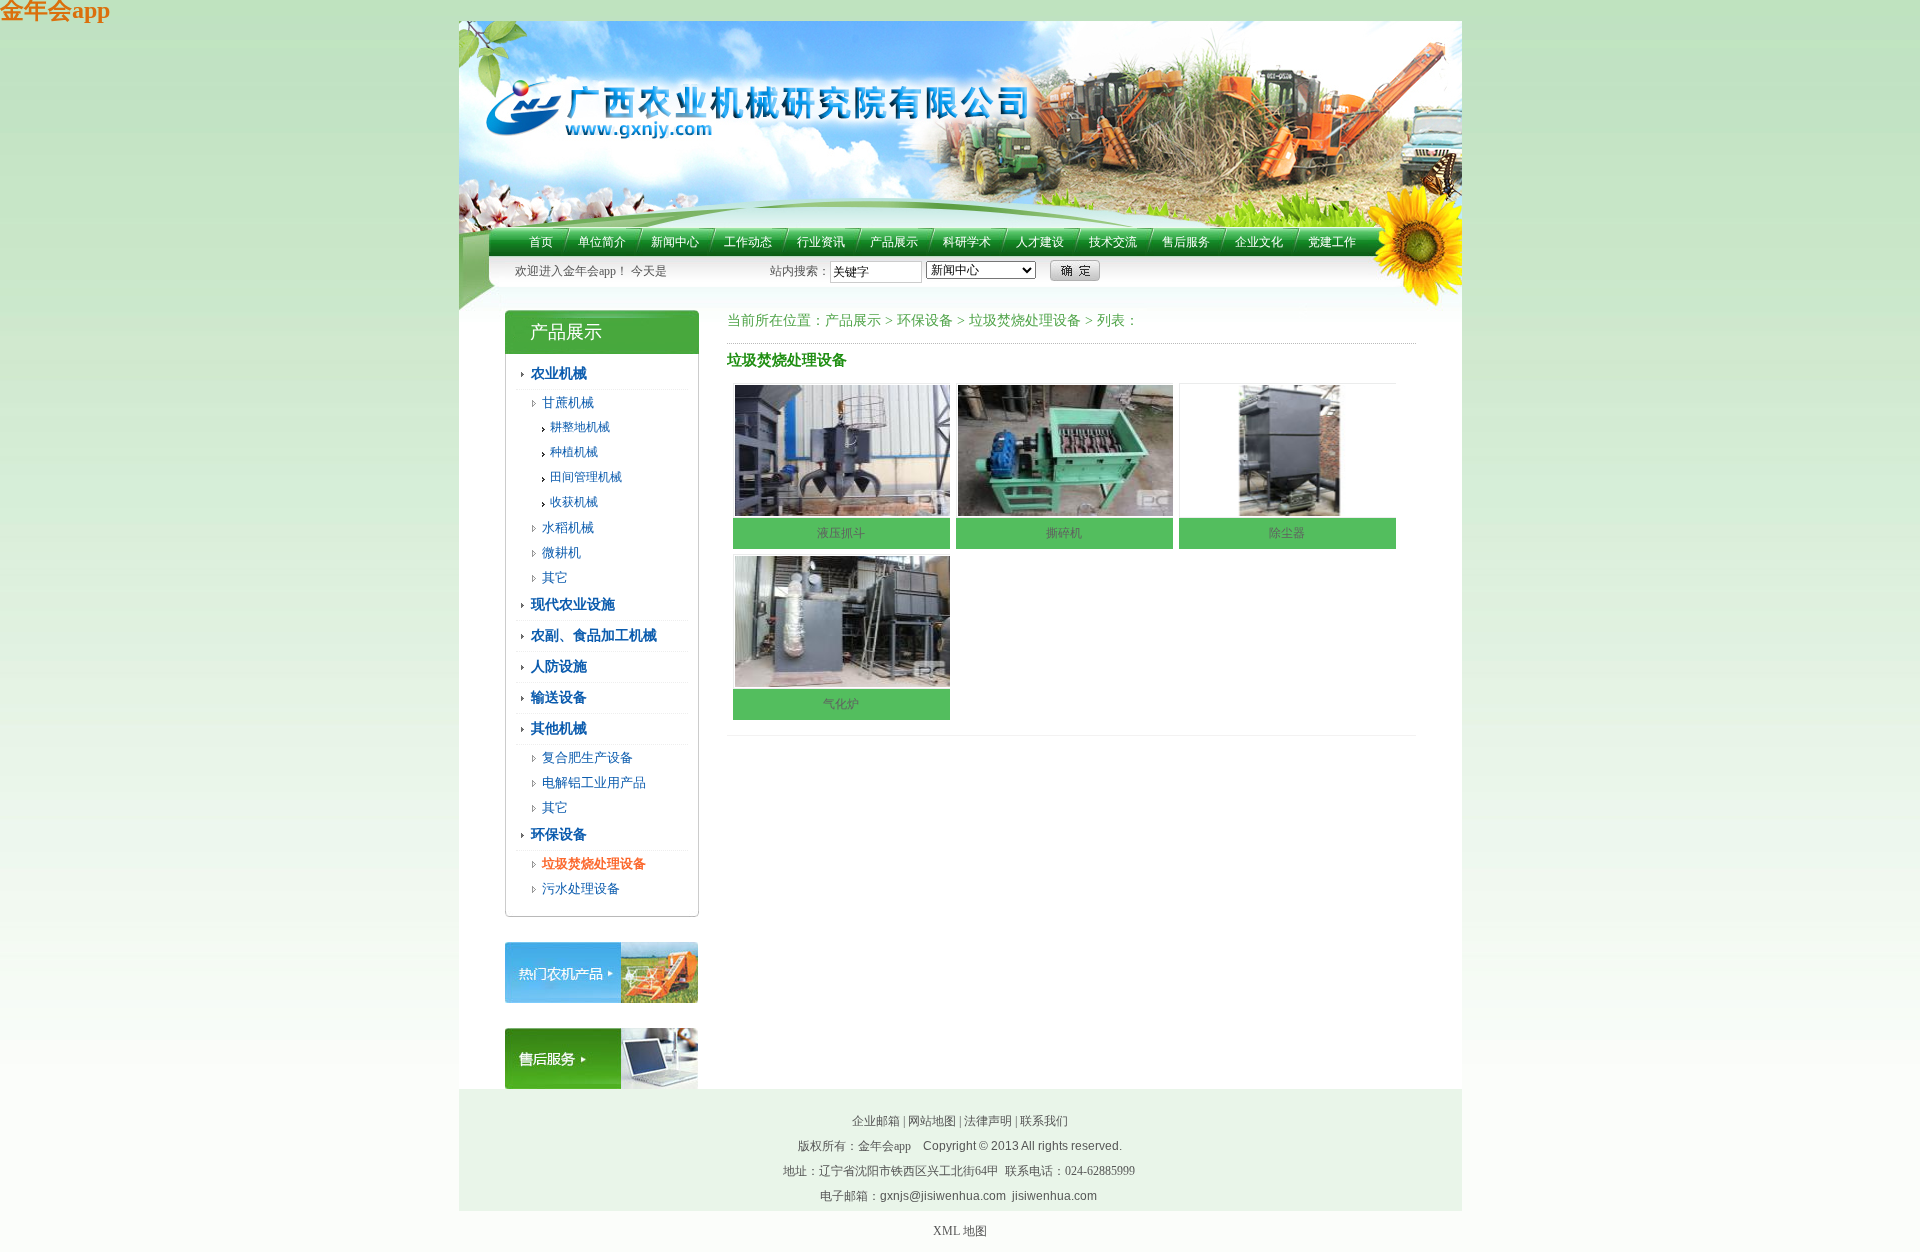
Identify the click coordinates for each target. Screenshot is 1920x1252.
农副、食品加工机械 (594, 635)
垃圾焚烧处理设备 (594, 863)
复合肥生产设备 (587, 757)
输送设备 (559, 697)
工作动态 (748, 242)
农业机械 (559, 373)
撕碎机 (1064, 533)
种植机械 (574, 452)
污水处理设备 (581, 888)
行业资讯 (821, 242)
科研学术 (967, 242)
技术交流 (1113, 242)
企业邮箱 (876, 1121)
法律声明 (988, 1121)
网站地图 (932, 1121)
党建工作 (1332, 242)
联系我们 (1044, 1121)
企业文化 (1259, 242)
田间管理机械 (586, 477)
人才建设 (1040, 242)
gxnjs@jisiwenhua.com (943, 1196)
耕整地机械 (580, 427)
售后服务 (1186, 242)
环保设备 (559, 834)
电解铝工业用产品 (594, 782)
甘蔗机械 (568, 402)
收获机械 (574, 502)
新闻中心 (675, 242)
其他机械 (559, 728)
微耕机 (561, 552)
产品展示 (894, 242)
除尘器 (1287, 533)
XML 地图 (960, 1231)
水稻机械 (568, 527)
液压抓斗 (841, 533)
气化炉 (841, 704)
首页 (541, 242)
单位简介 (602, 242)
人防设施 (559, 666)
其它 (555, 577)
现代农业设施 (573, 604)
